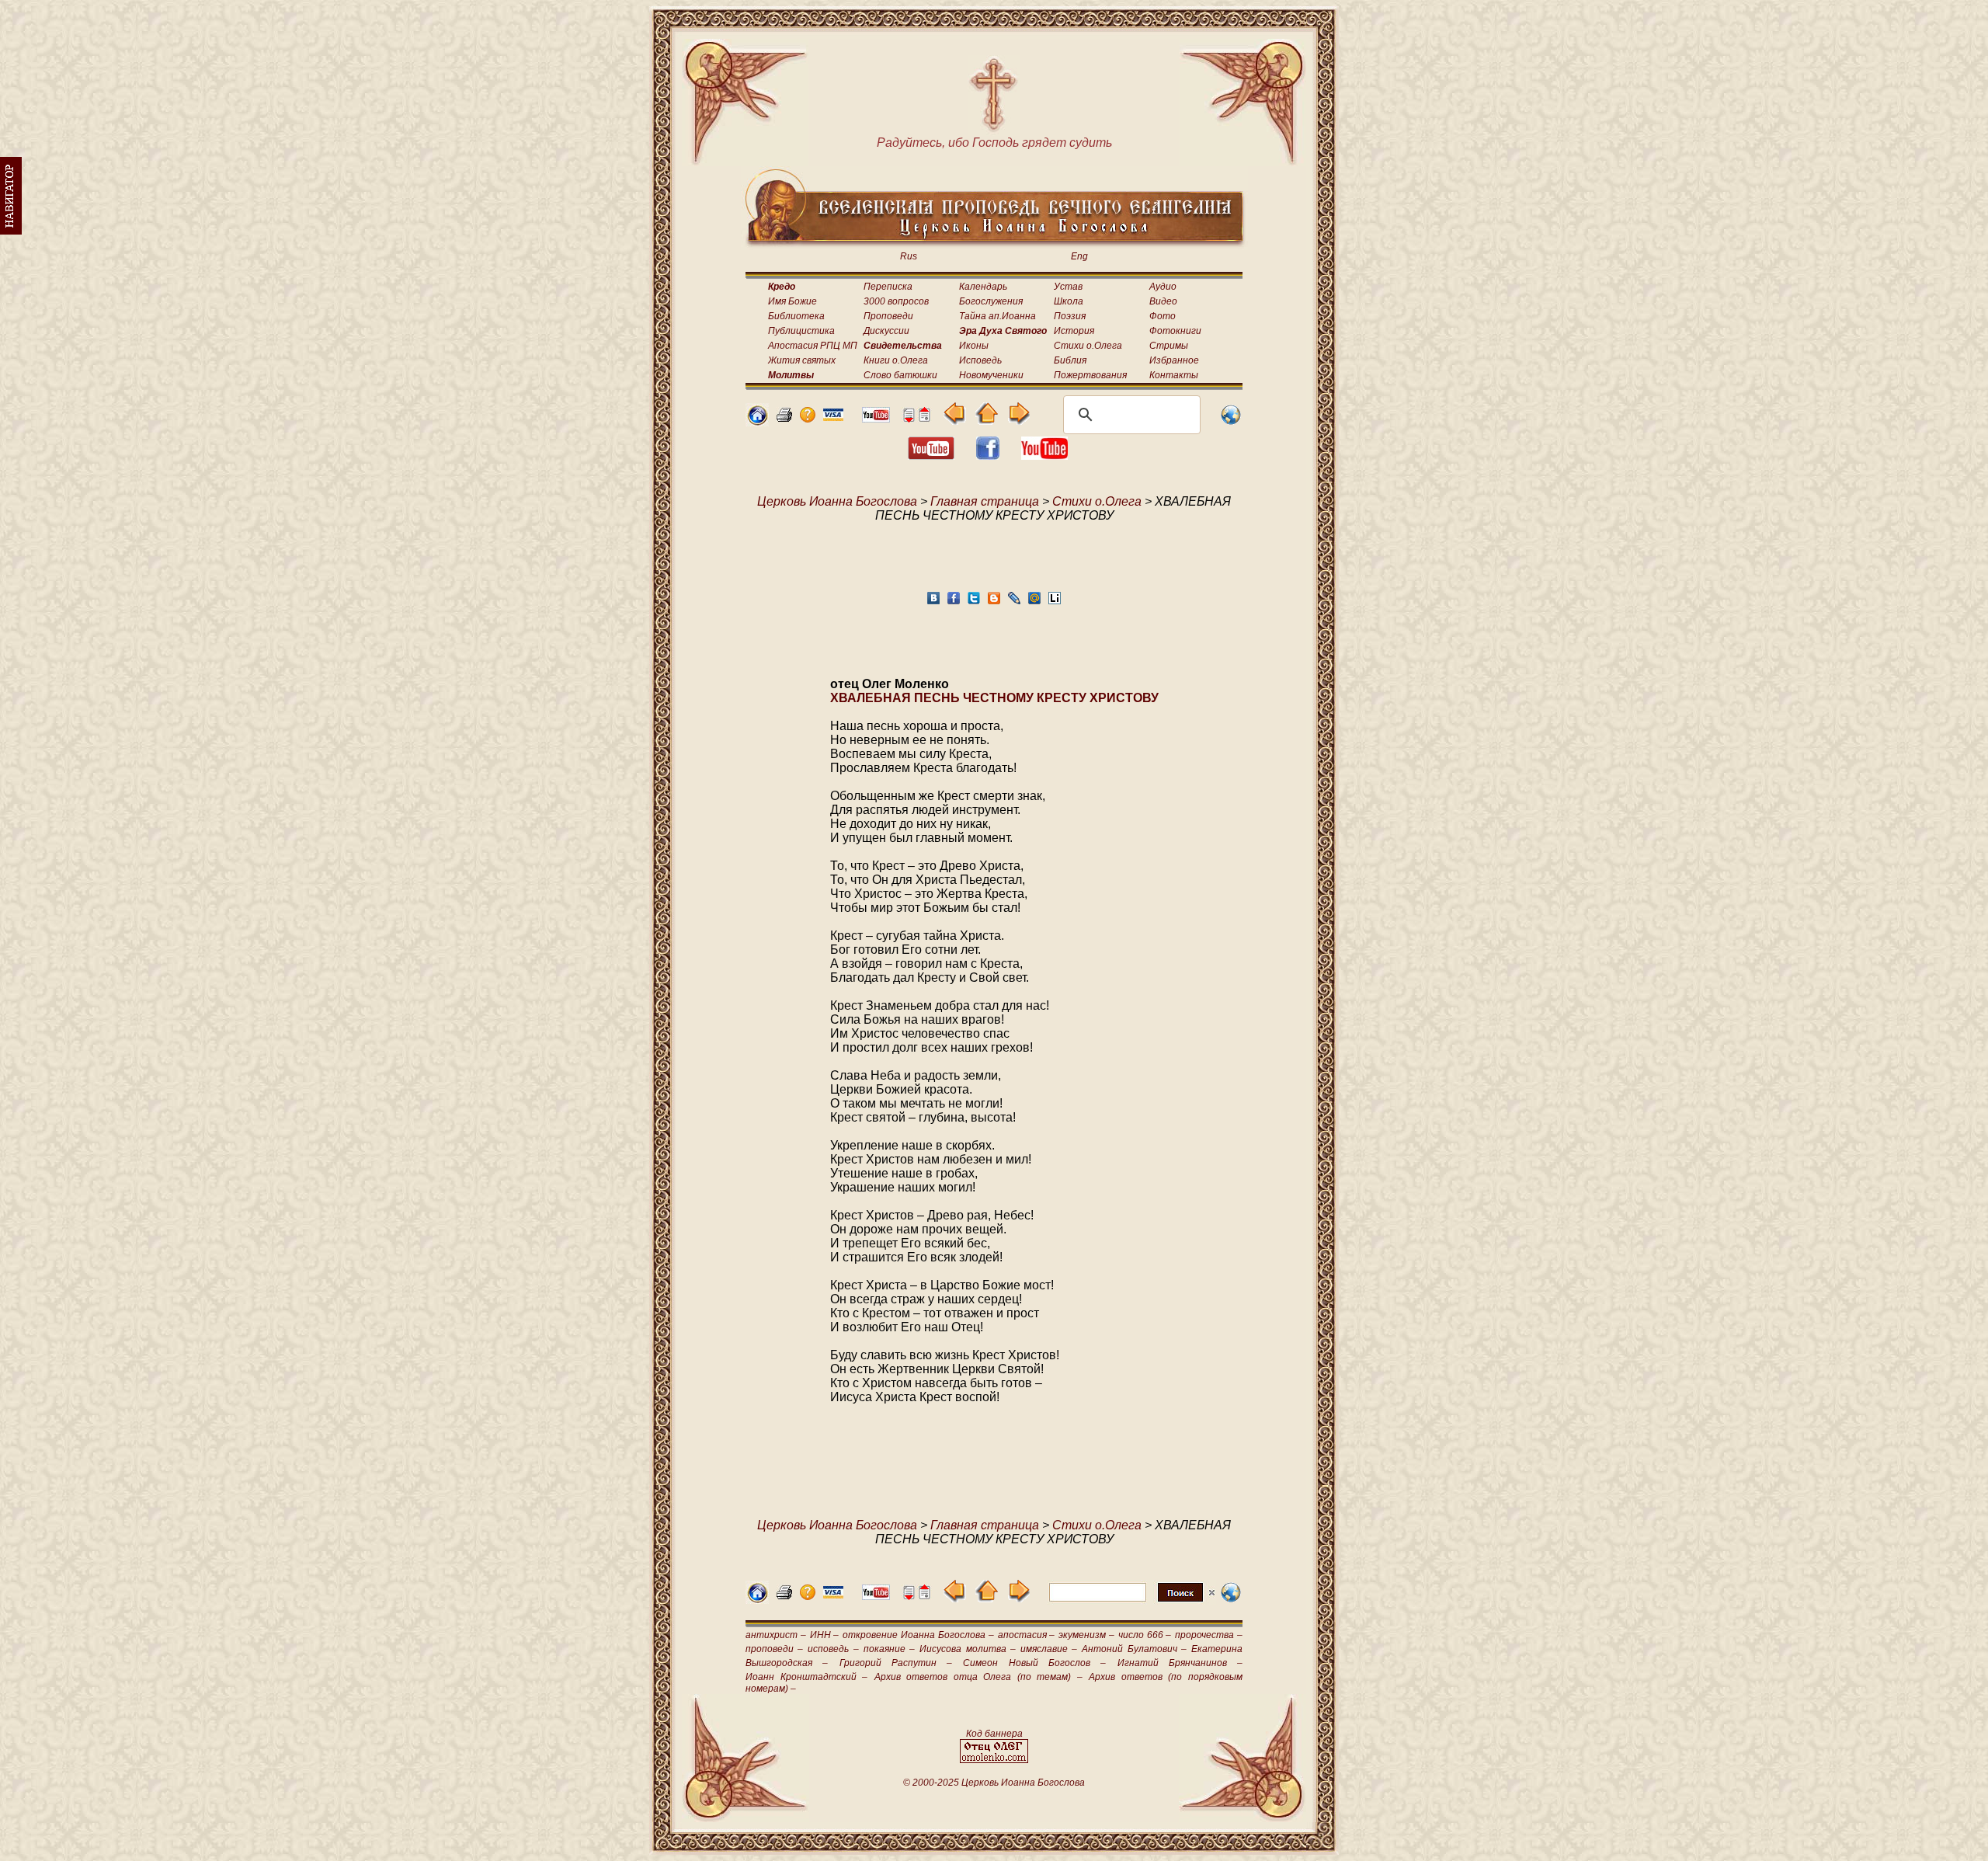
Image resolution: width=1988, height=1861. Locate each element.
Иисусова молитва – (967, 1649)
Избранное (1174, 360)
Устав (1068, 287)
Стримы (1169, 346)
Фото (1163, 316)
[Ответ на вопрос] (808, 418)
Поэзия (1070, 316)
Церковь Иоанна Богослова (837, 501)
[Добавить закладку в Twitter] (974, 602)
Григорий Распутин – (896, 1663)
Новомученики (991, 375)
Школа (1069, 301)
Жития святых (802, 360)
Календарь (983, 287)
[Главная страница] (757, 422)
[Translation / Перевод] (1231, 422)
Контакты (1174, 375)
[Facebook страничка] (988, 456)
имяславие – (1049, 1649)
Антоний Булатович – (1134, 1649)
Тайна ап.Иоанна (997, 316)
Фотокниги (1175, 331)
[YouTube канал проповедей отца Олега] (1044, 456)
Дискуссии (886, 331)
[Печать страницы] (784, 418)
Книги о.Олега (896, 360)
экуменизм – (1086, 1635)
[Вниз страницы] (909, 418)
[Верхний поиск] (1132, 1601)
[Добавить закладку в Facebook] (954, 602)
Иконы (974, 346)
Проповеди (888, 316)
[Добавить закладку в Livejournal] (1014, 602)
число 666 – (1145, 1635)
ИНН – (825, 1635)
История (1074, 331)
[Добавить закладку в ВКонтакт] (933, 602)
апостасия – (1027, 1635)
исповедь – (833, 1649)
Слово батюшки (900, 375)
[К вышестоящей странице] (987, 421)
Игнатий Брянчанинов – (1180, 1663)
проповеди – (774, 1649)
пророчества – (1209, 1635)
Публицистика (801, 331)
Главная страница (985, 501)
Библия (1070, 360)
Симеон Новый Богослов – (1034, 1663)
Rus (909, 256)
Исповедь (980, 360)
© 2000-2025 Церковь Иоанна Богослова (994, 1783)
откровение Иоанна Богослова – (918, 1635)
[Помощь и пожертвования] (833, 417)
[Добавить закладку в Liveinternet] (1055, 602)
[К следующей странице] (1018, 421)
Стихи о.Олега (1088, 346)
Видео (1163, 301)
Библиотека (796, 316)
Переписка (888, 287)
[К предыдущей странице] (955, 421)
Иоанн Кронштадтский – (806, 1677)
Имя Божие (792, 301)
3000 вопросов (896, 301)
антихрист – (776, 1635)
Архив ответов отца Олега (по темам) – (978, 1677)
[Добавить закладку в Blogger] (994, 602)
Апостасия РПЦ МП (813, 346)
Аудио (1163, 287)
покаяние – (889, 1649)
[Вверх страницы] (924, 418)
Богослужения (991, 301)
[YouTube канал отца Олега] (876, 418)
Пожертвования (1090, 375)
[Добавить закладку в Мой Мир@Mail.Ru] (1034, 602)
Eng (1079, 256)
